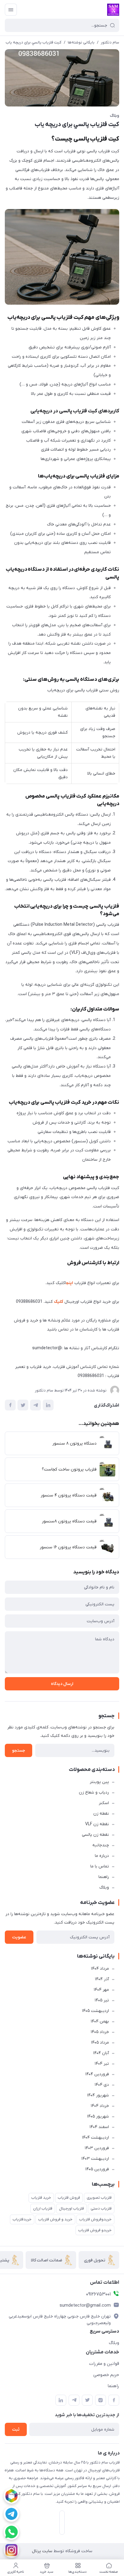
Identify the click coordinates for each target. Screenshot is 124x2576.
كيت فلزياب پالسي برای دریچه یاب (34, 42)
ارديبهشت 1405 (95, 2011)
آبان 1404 (101, 2053)
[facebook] (114, 2400)
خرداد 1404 (100, 2106)
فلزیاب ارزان (43, 2208)
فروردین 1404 (97, 2074)
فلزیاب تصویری (99, 2198)
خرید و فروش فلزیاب (55, 2219)
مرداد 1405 (100, 2043)
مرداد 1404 (100, 1969)
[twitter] (87, 2400)
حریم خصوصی (106, 2375)
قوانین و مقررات (104, 2364)
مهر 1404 (101, 1990)
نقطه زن (101, 1814)
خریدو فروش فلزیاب (95, 2230)
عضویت (19, 1937)
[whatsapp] (11, 2532)
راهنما (104, 1877)
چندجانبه (101, 1845)
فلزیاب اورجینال (71, 2208)
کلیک (59, 1302)
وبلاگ (115, 116)
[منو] (11, 10)
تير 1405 (102, 2000)
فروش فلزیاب (69, 2198)
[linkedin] (61, 2400)
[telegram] (11, 2514)
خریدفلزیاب (22, 2219)
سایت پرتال (42, 2551)
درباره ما (102, 1856)
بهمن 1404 (100, 2021)
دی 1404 (102, 2085)
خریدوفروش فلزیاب (95, 2219)
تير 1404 (102, 2064)
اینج (70, 1283)
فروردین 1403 (97, 2148)
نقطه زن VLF (97, 1824)
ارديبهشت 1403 (95, 2159)
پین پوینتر (99, 1782)
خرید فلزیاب (41, 2198)
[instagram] (11, 2550)
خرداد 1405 (100, 2032)
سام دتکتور (110, 42)
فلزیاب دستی (101, 2208)
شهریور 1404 (98, 2095)
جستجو (19, 1751)
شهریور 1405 (98, 2116)
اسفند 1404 (99, 2127)
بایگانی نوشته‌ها (81, 42)
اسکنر (104, 1803)
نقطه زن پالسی (95, 1835)
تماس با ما (100, 1866)
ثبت (16, 2430)
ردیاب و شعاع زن (94, 1792)
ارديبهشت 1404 (95, 2138)
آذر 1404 (102, 1979)
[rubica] (11, 2496)
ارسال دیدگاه (62, 1684)
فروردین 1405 (97, 2169)
